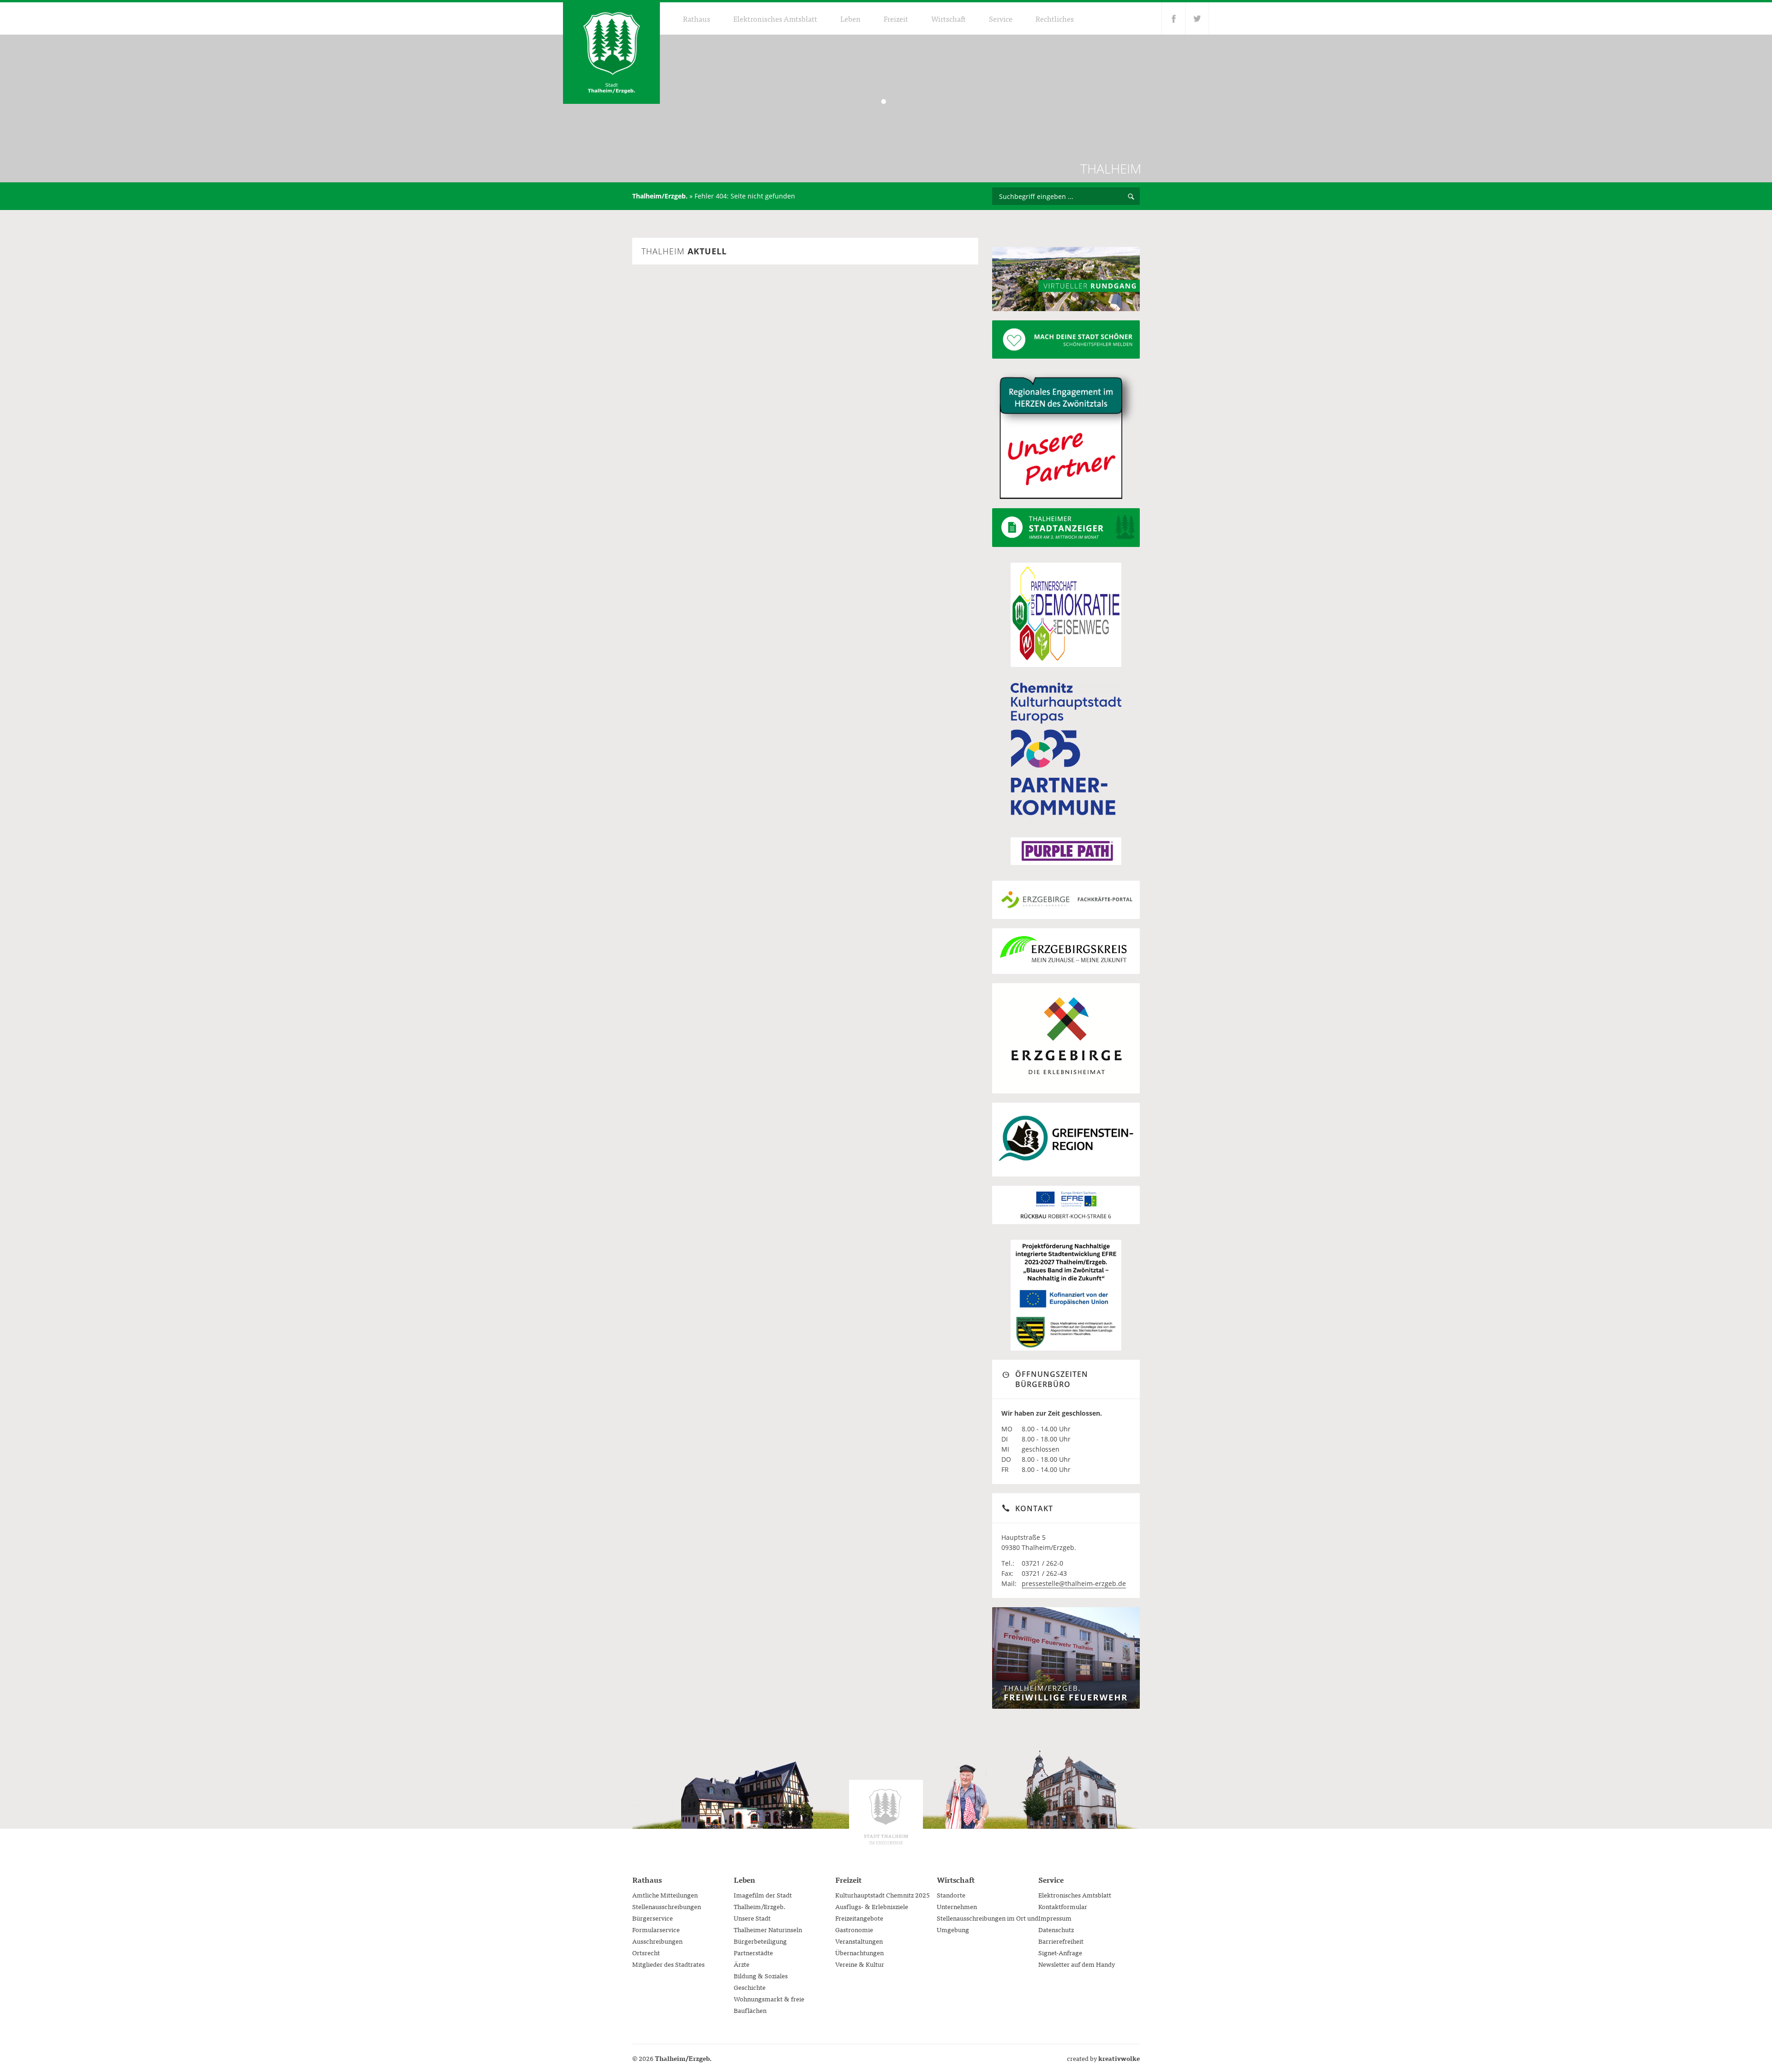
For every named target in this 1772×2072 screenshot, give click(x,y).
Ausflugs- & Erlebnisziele (872, 1906)
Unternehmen (957, 1906)
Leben (850, 18)
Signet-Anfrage (1060, 1952)
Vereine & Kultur (860, 1964)
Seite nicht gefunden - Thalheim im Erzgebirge (611, 53)
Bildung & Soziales (761, 1976)
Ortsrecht (646, 1952)
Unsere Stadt (752, 1918)
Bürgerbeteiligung (760, 1941)
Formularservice (656, 1929)
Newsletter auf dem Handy (1077, 1964)
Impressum (1055, 1918)
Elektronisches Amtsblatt (775, 18)
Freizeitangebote (859, 1918)
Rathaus (697, 18)
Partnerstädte (753, 1952)
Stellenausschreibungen (667, 1906)
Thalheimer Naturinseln (768, 1929)
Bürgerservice (653, 1918)
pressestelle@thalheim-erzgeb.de (1074, 1583)
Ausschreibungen (657, 1941)
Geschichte (750, 1987)
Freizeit (896, 18)
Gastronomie (854, 1929)
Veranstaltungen (859, 1941)
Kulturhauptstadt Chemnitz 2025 (883, 1895)
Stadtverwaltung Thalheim (886, 1817)
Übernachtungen (859, 1952)
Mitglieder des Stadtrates (668, 1964)
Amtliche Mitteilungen (665, 1895)
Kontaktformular (1063, 1906)
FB (1173, 18)
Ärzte (742, 1964)
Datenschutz (1056, 1929)
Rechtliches (1055, 18)
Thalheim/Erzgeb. (660, 196)
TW (1197, 18)
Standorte (951, 1895)
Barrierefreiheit (1061, 1941)
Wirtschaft (949, 18)
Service (1001, 18)
